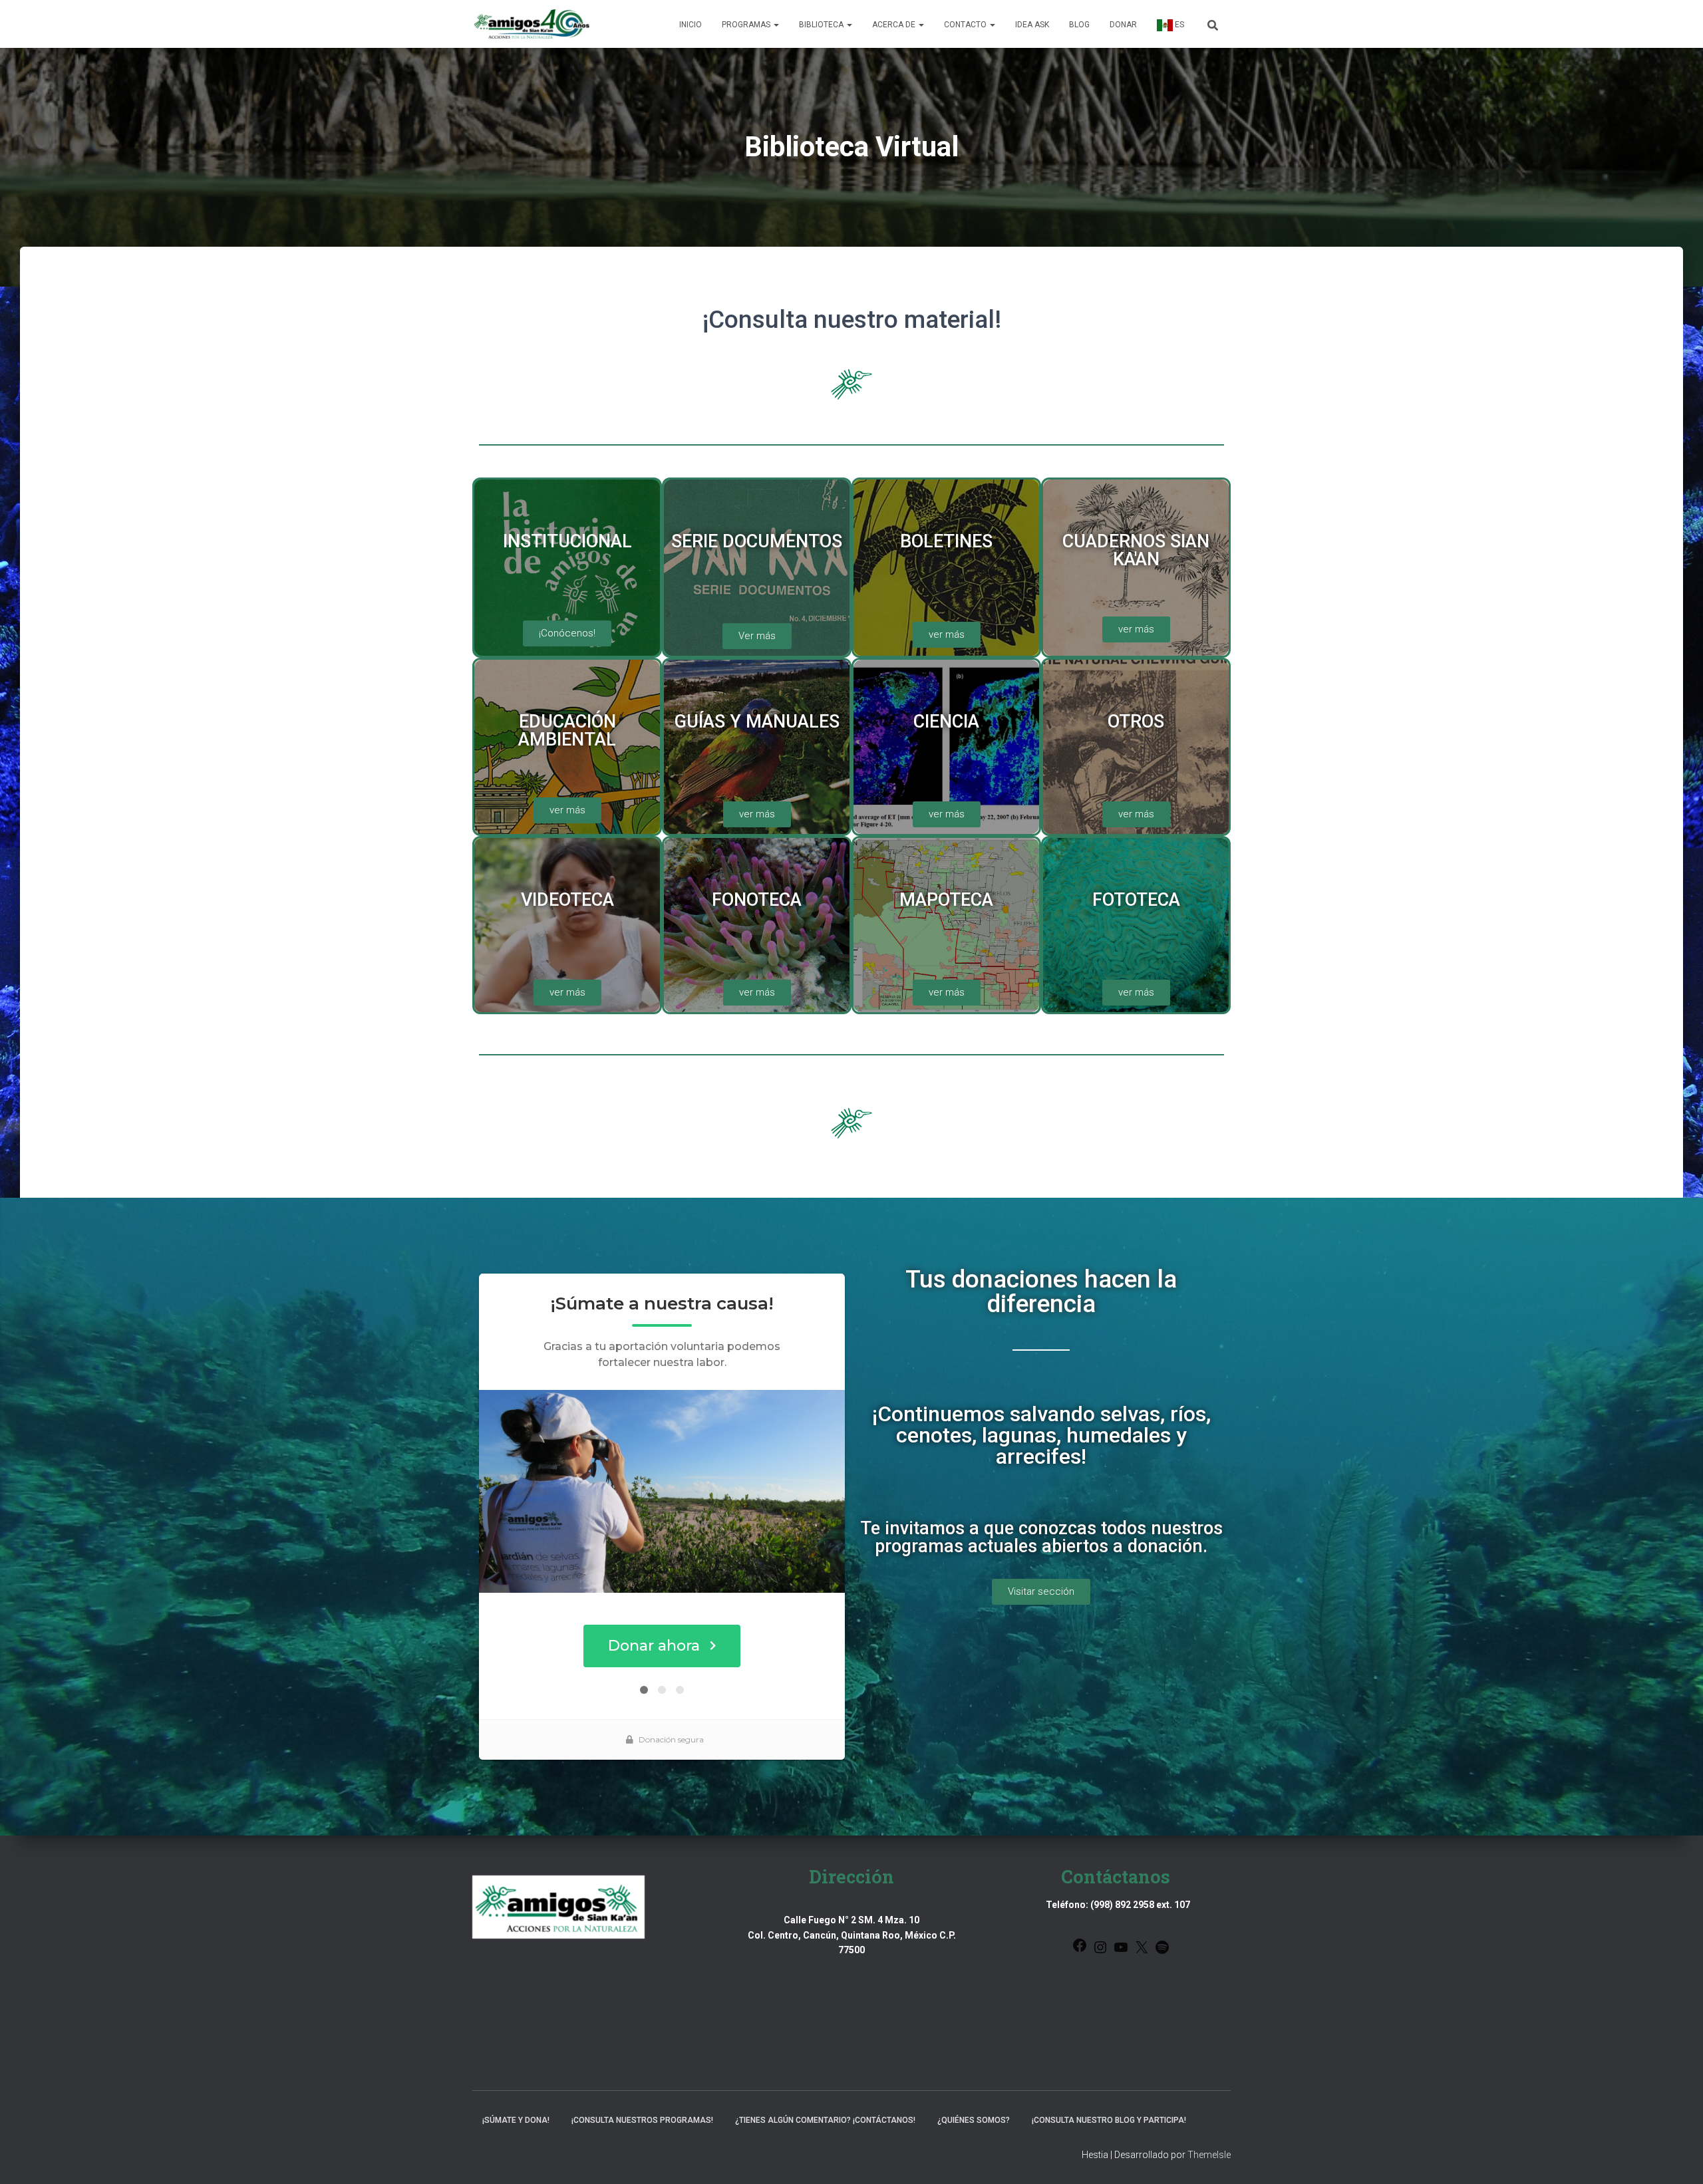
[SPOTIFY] (1162, 1952)
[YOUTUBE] (1121, 1952)
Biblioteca (822, 25)
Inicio (691, 25)
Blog (1079, 25)
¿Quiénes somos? (974, 2120)
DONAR (1123, 25)
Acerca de (895, 25)
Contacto (966, 25)
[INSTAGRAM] (1100, 1952)
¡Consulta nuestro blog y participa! (1109, 2120)
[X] (1142, 1952)
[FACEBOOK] (1080, 1950)
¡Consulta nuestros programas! (642, 2120)
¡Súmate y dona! (516, 2120)
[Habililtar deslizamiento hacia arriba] (1677, 2157)
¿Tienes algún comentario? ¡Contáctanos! (825, 2120)
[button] (776, 25)
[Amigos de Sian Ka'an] (532, 24)
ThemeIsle (1209, 2155)
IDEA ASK (1032, 25)
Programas (747, 25)
